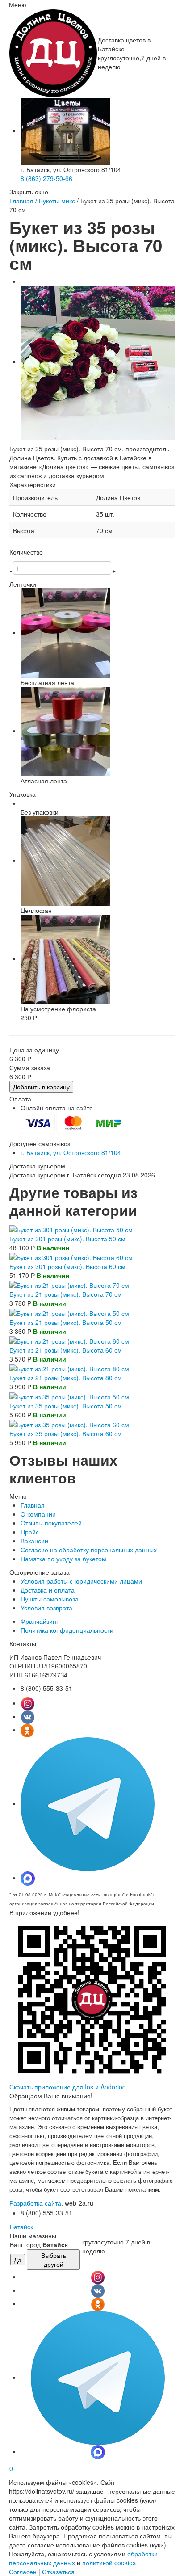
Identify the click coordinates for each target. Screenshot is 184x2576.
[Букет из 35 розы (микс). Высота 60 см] (69, 1424)
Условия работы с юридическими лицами (81, 1581)
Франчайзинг (40, 1621)
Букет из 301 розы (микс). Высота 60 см (67, 1266)
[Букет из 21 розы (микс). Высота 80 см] (69, 1368)
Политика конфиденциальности (67, 1630)
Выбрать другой (54, 2260)
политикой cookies (109, 2563)
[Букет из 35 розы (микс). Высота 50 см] (69, 1395)
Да (18, 2260)
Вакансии (34, 1541)
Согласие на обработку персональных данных (89, 1550)
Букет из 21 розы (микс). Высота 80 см (66, 1378)
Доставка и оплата (48, 1590)
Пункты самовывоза (50, 1599)
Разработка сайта (35, 2203)
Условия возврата (46, 1608)
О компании (38, 1514)
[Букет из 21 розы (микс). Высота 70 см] (69, 1284)
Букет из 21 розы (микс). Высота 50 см (66, 1322)
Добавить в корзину (41, 1087)
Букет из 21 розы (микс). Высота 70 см (66, 1294)
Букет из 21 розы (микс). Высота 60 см (66, 1350)
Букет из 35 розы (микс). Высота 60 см (66, 1433)
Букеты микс (57, 201)
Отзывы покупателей (51, 1523)
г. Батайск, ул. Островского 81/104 (71, 1152)
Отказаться (58, 2572)
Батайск (21, 2227)
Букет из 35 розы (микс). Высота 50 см (66, 1406)
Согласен (23, 2572)
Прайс (30, 1532)
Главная (21, 201)
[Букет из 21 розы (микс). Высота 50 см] (69, 1312)
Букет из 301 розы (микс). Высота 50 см (67, 1239)
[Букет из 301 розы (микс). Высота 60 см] (71, 1256)
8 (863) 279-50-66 (46, 178)
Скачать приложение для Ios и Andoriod (68, 2087)
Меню (18, 4)
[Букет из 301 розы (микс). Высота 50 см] (71, 1228)
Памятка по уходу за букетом (63, 1559)
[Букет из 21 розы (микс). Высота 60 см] (69, 1340)
